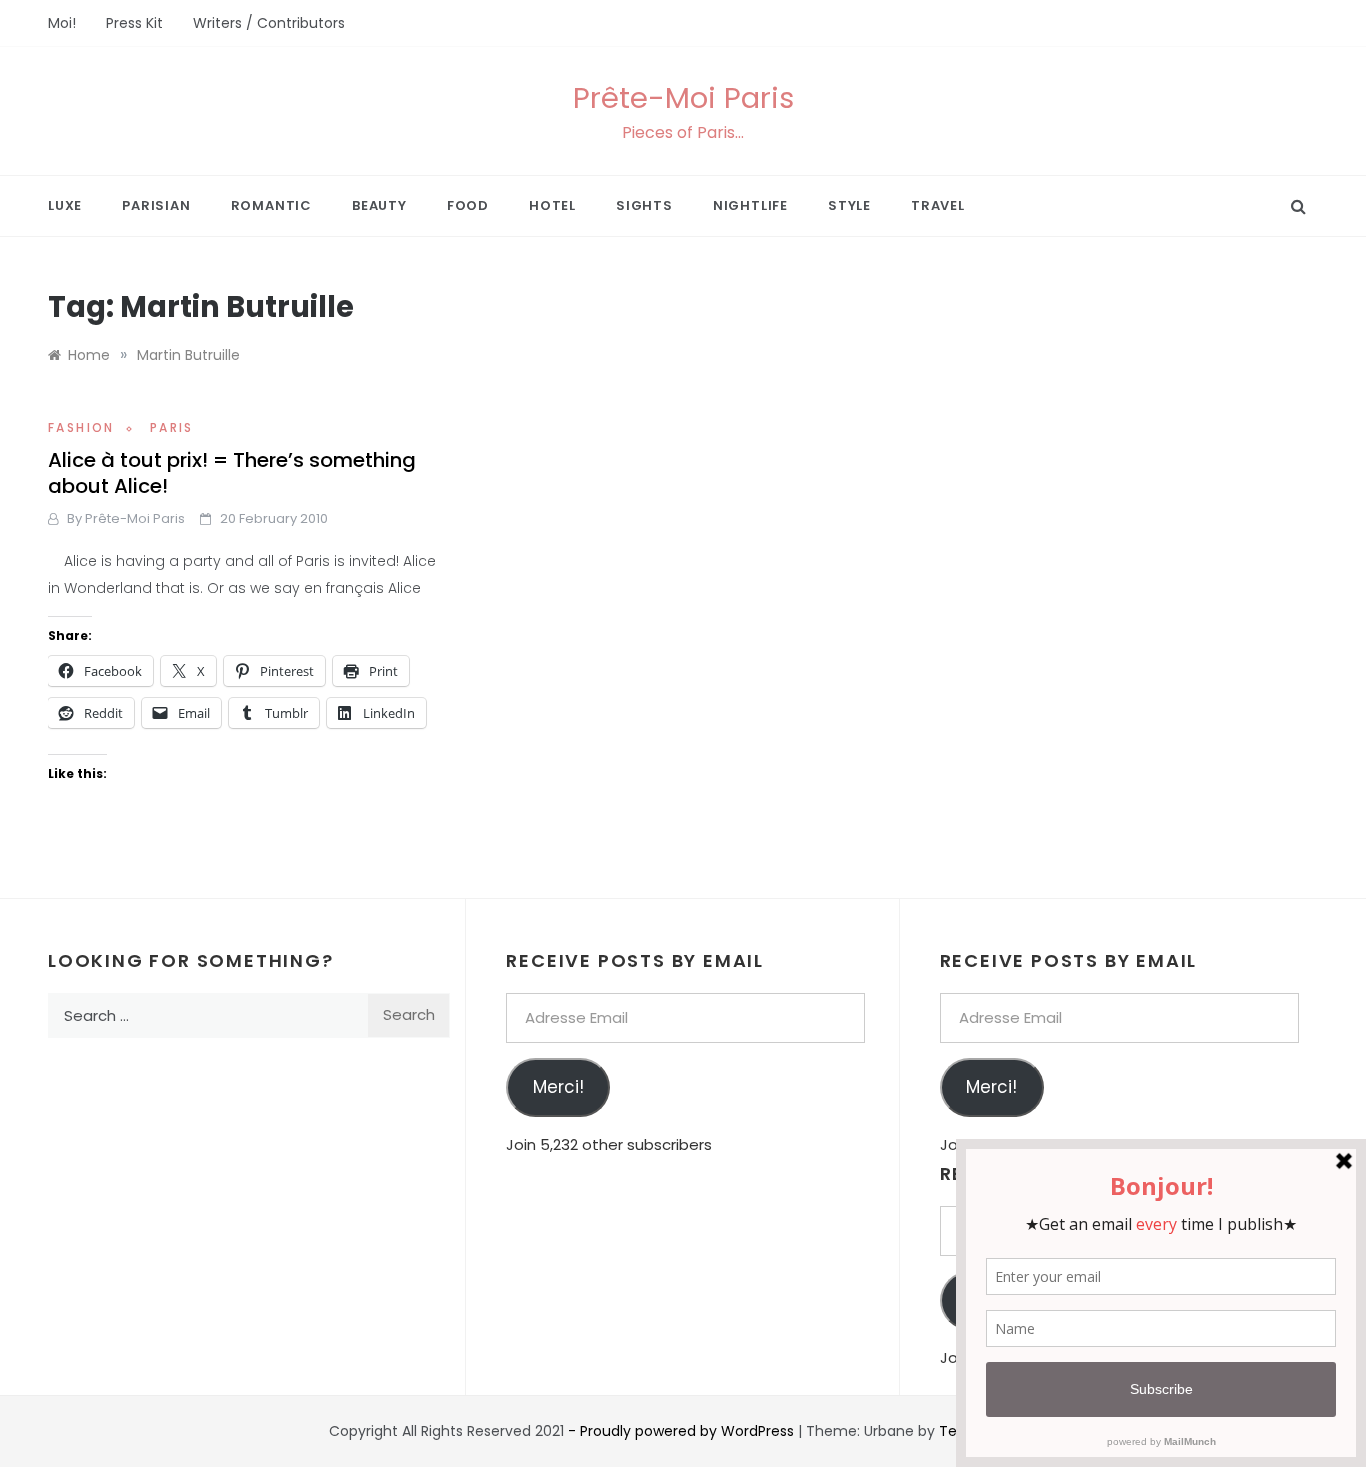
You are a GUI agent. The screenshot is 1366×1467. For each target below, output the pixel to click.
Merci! (558, 1087)
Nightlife (750, 205)
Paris (172, 427)
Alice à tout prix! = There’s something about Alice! (232, 473)
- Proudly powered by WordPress (683, 1431)
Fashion (81, 427)
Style (849, 205)
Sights (644, 205)
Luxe (65, 205)
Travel (938, 205)
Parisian (156, 205)
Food (468, 205)
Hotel (552, 205)
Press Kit (134, 23)
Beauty (379, 205)
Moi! (62, 23)
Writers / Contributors (269, 23)
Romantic (271, 205)
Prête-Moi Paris (683, 98)
